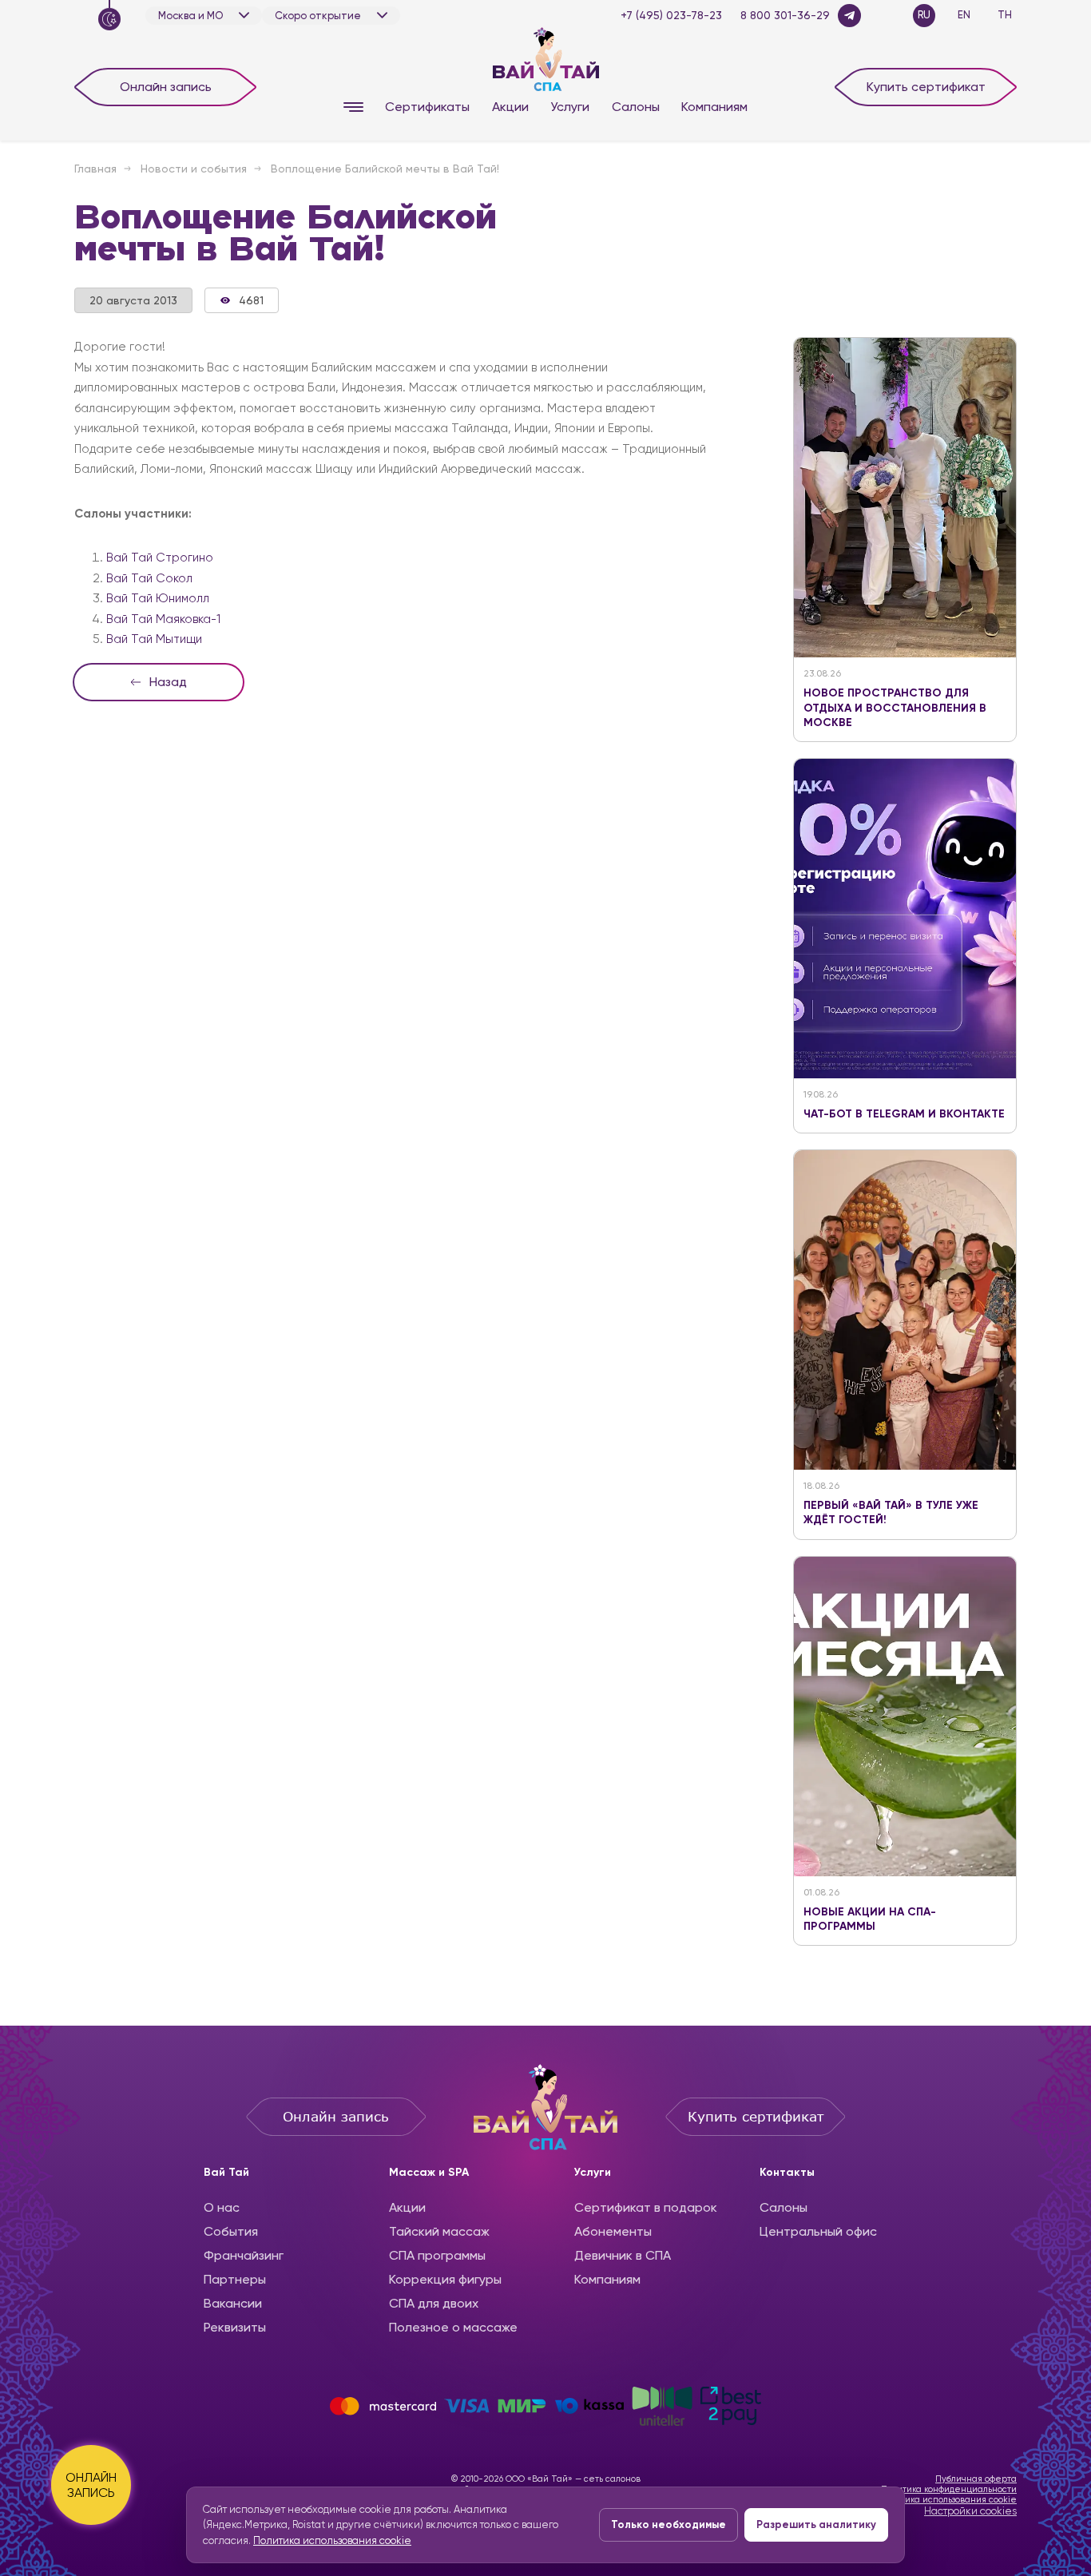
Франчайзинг (244, 2255)
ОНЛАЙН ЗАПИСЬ (91, 2485)
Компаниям (714, 107)
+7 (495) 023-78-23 (671, 15)
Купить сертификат (926, 87)
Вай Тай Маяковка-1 (163, 619)
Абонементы (613, 2231)
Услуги (570, 107)
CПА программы (437, 2255)
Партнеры (235, 2279)
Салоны (636, 107)
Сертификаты (427, 107)
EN (964, 15)
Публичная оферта (976, 2479)
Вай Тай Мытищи (154, 639)
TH (1005, 15)
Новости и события (194, 169)
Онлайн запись (166, 87)
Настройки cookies (970, 2511)
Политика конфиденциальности (949, 2489)
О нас (222, 2207)
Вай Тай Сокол (149, 578)
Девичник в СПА (623, 2255)
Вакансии (233, 2303)
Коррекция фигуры (445, 2279)
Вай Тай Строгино (160, 558)
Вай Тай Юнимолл (158, 598)
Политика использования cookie (948, 2500)
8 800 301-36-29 (785, 15)
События (231, 2231)
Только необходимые (668, 2524)
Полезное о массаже (453, 2327)
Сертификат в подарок (646, 2207)
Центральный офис (818, 2231)
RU (924, 15)
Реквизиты (235, 2327)
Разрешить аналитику (816, 2524)
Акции (510, 107)
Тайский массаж (439, 2231)
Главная (95, 169)
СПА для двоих (434, 2303)
